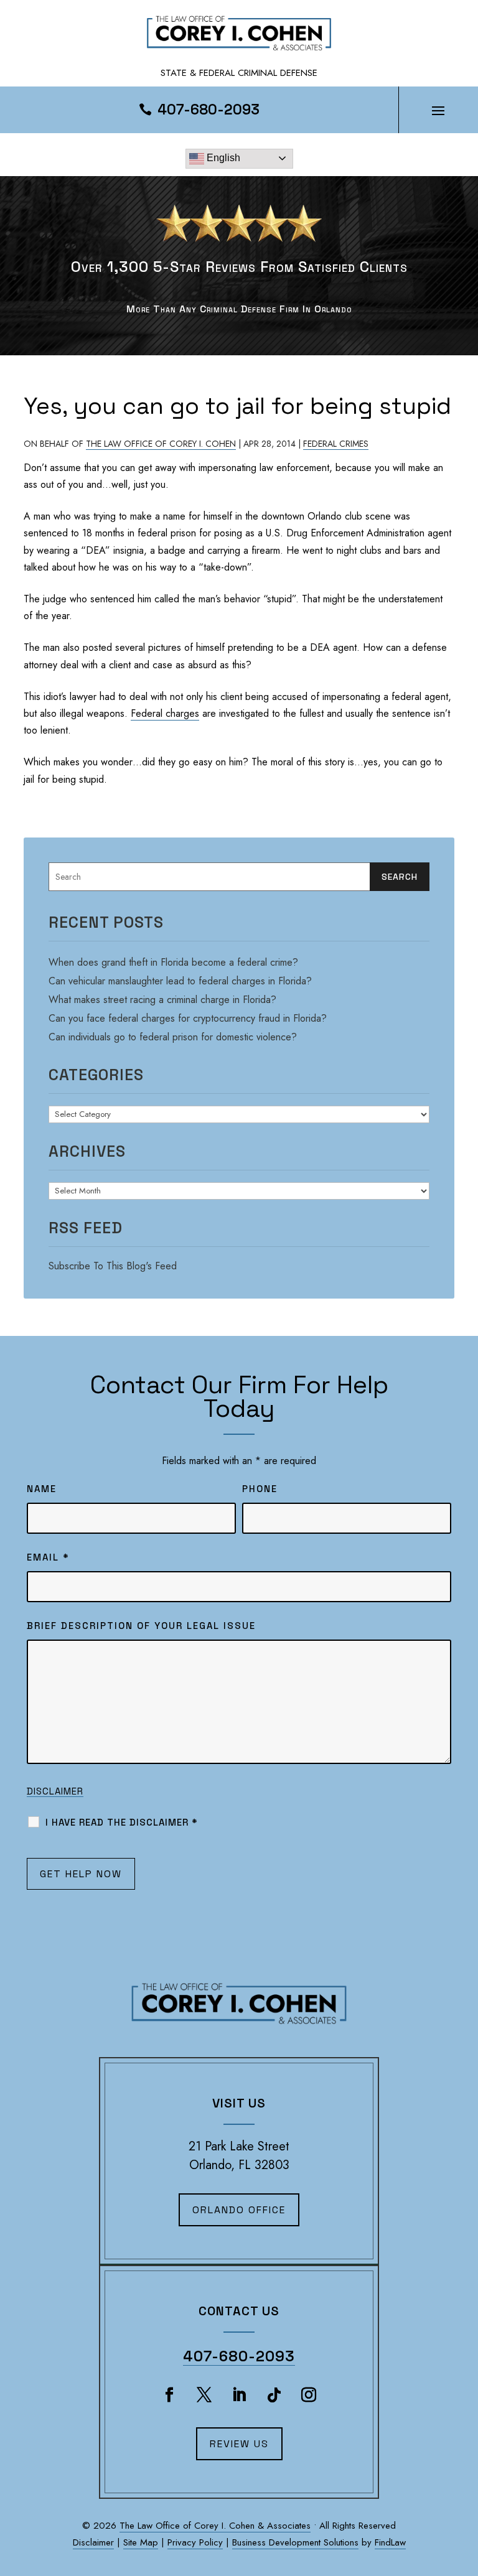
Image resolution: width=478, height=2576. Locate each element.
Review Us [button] (239, 2444)
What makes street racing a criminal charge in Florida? (162, 1000)
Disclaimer (55, 1791)
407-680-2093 (209, 110)
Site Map (141, 2542)
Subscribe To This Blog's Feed (113, 1266)
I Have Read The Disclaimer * (122, 1822)
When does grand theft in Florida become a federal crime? (173, 962)
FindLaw (390, 2542)
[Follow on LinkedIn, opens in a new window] (239, 2395)
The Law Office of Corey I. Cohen (161, 444)
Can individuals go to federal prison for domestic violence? (173, 1037)
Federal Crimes (336, 444)
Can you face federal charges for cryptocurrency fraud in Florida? (188, 1018)
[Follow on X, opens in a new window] (204, 2395)
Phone (260, 1489)
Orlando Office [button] (239, 2210)
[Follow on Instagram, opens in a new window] (309, 2395)
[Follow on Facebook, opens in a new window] (169, 2395)
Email (48, 1557)
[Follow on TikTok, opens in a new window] (274, 2395)
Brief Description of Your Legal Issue (141, 1626)
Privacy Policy (195, 2542)
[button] (438, 110)
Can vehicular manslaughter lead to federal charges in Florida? (180, 981)
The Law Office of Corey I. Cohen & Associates (215, 2526)
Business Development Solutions (295, 2542)
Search (400, 877)
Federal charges (165, 713)
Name (42, 1489)
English (222, 158)
